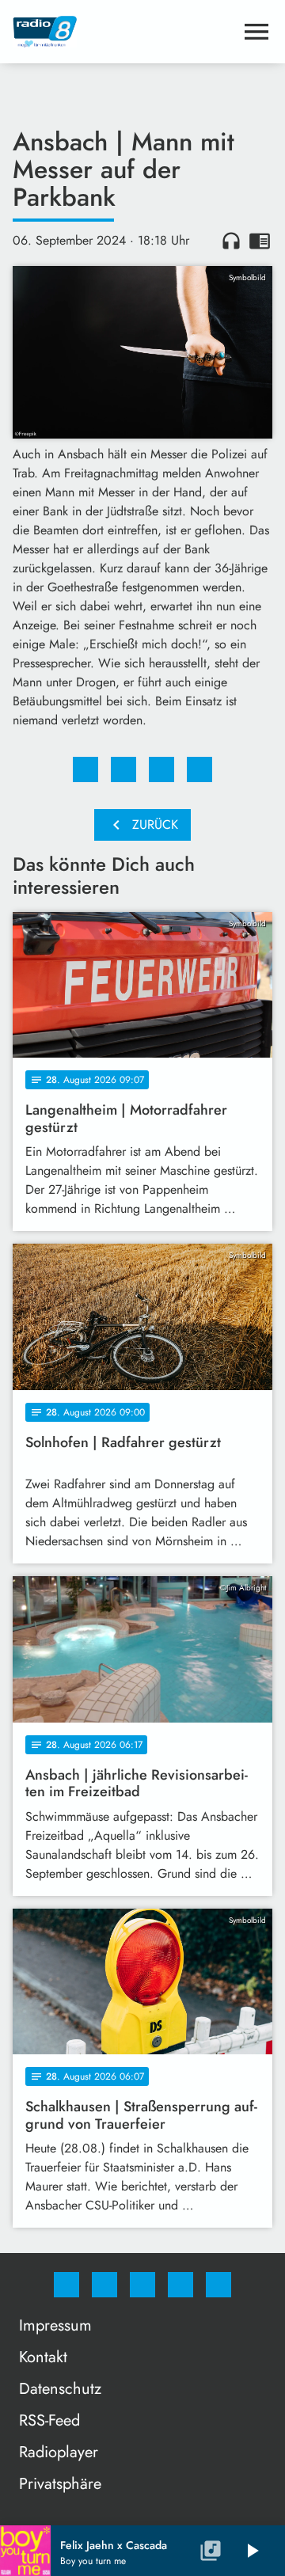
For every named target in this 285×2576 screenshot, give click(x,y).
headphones (231, 241)
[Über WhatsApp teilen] (161, 769)
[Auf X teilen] (123, 769)
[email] (218, 2285)
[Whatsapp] (142, 2285)
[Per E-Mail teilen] (199, 769)
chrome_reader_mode (260, 241)
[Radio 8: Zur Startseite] (123, 32)
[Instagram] (104, 2285)
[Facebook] (66, 2285)
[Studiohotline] (180, 2285)
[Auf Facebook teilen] (85, 769)
